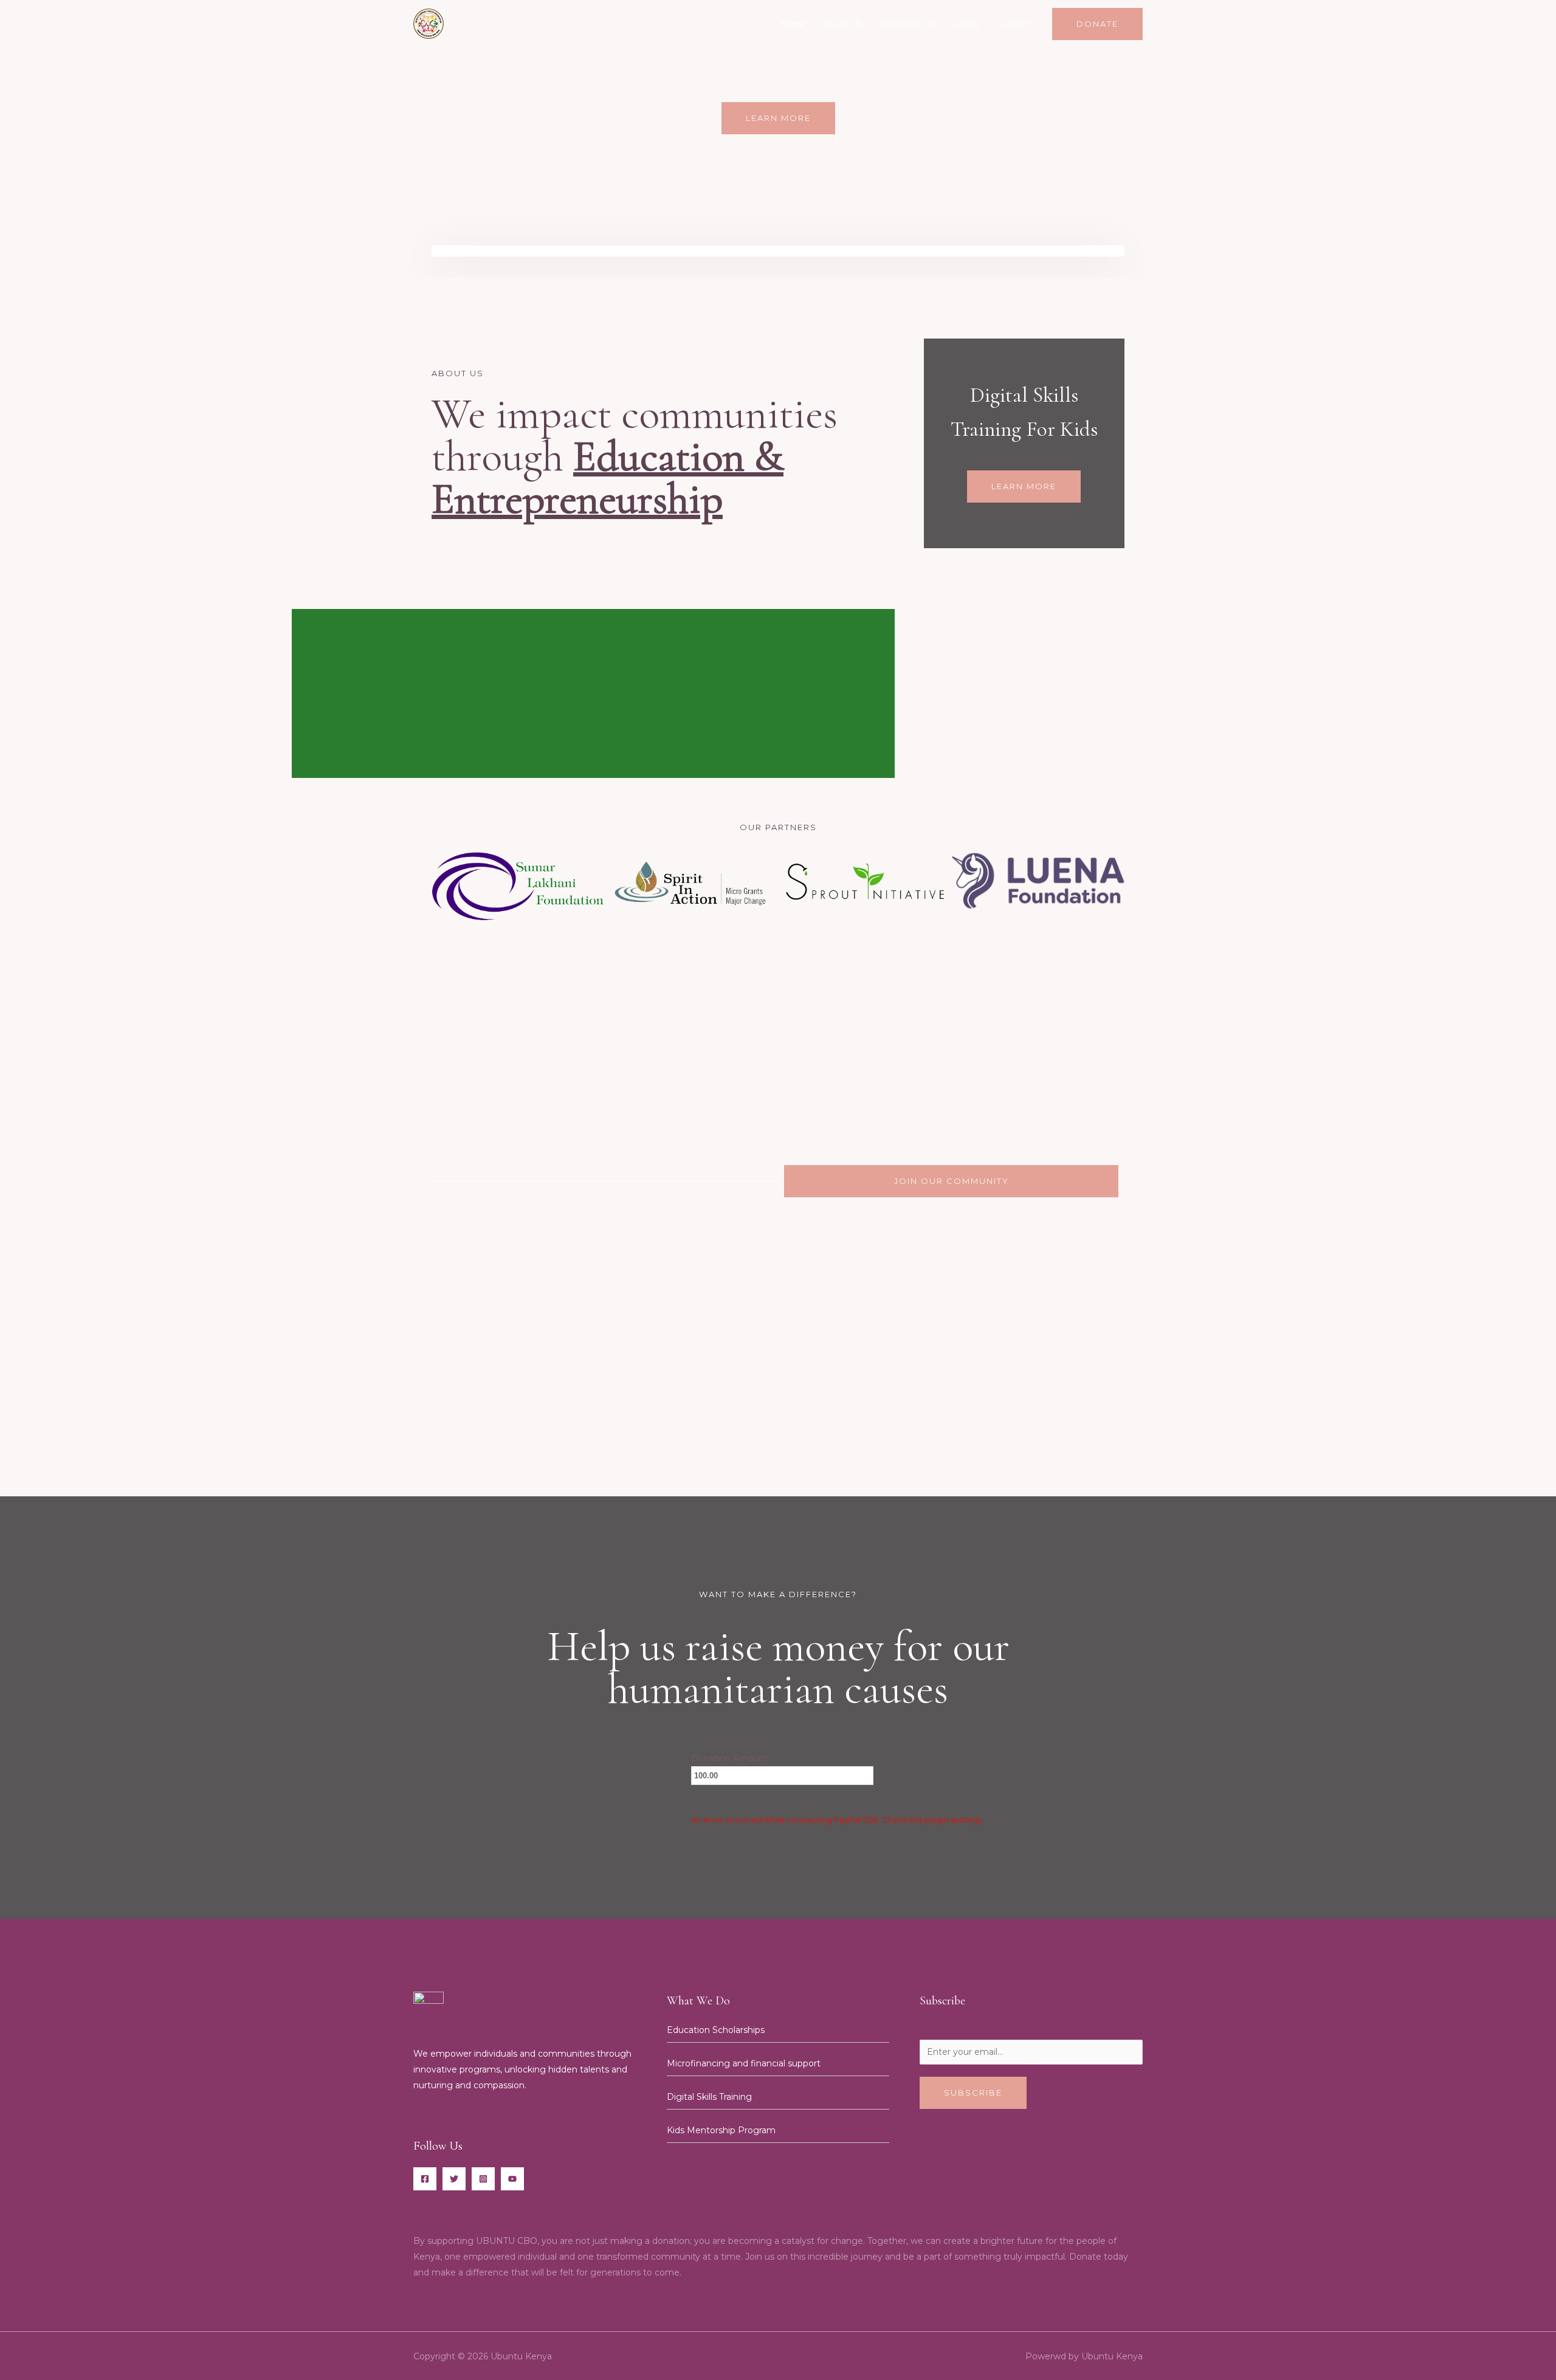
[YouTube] (512, 2179)
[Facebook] (425, 2179)
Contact (1014, 24)
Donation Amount (730, 1758)
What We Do (907, 24)
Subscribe (973, 2093)
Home (792, 24)
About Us (842, 24)
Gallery (966, 24)
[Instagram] (483, 2179)
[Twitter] (454, 2179)
